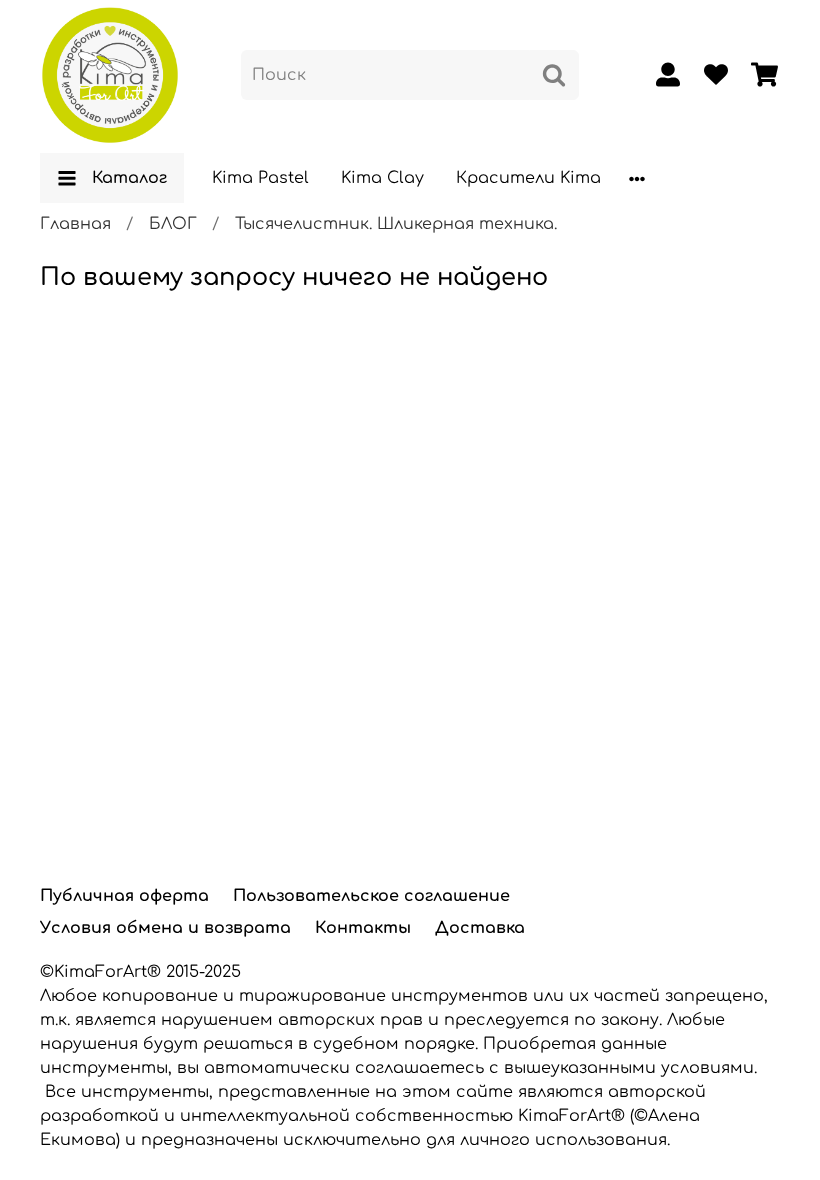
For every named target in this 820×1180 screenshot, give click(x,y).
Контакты (363, 928)
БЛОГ (173, 224)
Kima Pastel (260, 178)
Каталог (129, 178)
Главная (75, 224)
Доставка (480, 928)
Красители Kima (528, 178)
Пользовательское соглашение (371, 896)
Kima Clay (382, 178)
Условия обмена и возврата (165, 928)
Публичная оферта (124, 896)
